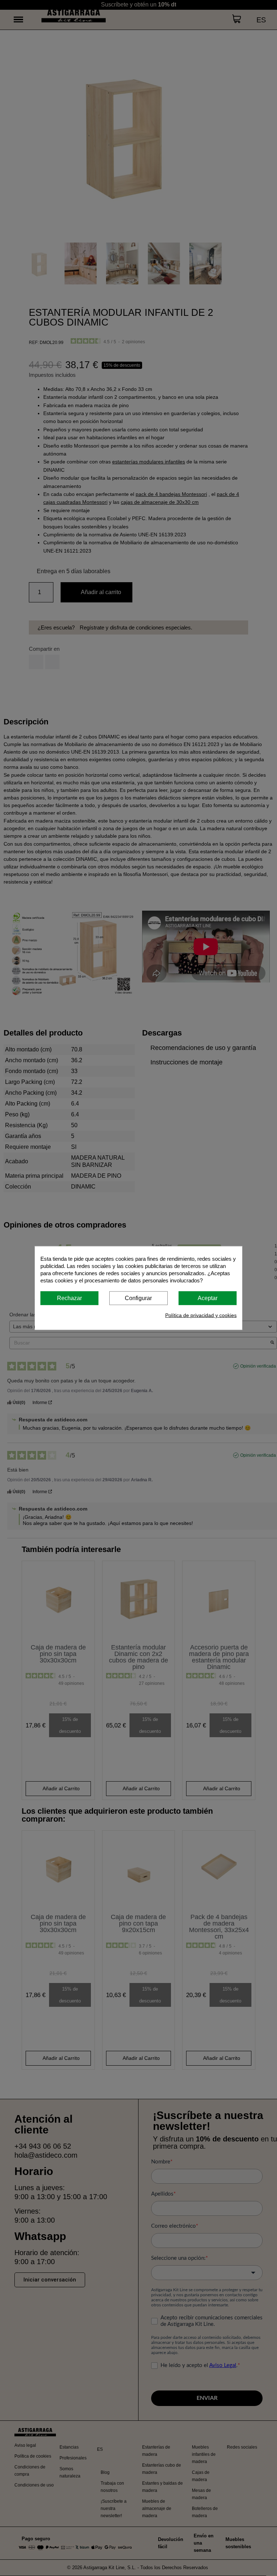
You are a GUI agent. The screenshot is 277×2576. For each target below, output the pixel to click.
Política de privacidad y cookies (201, 1315)
